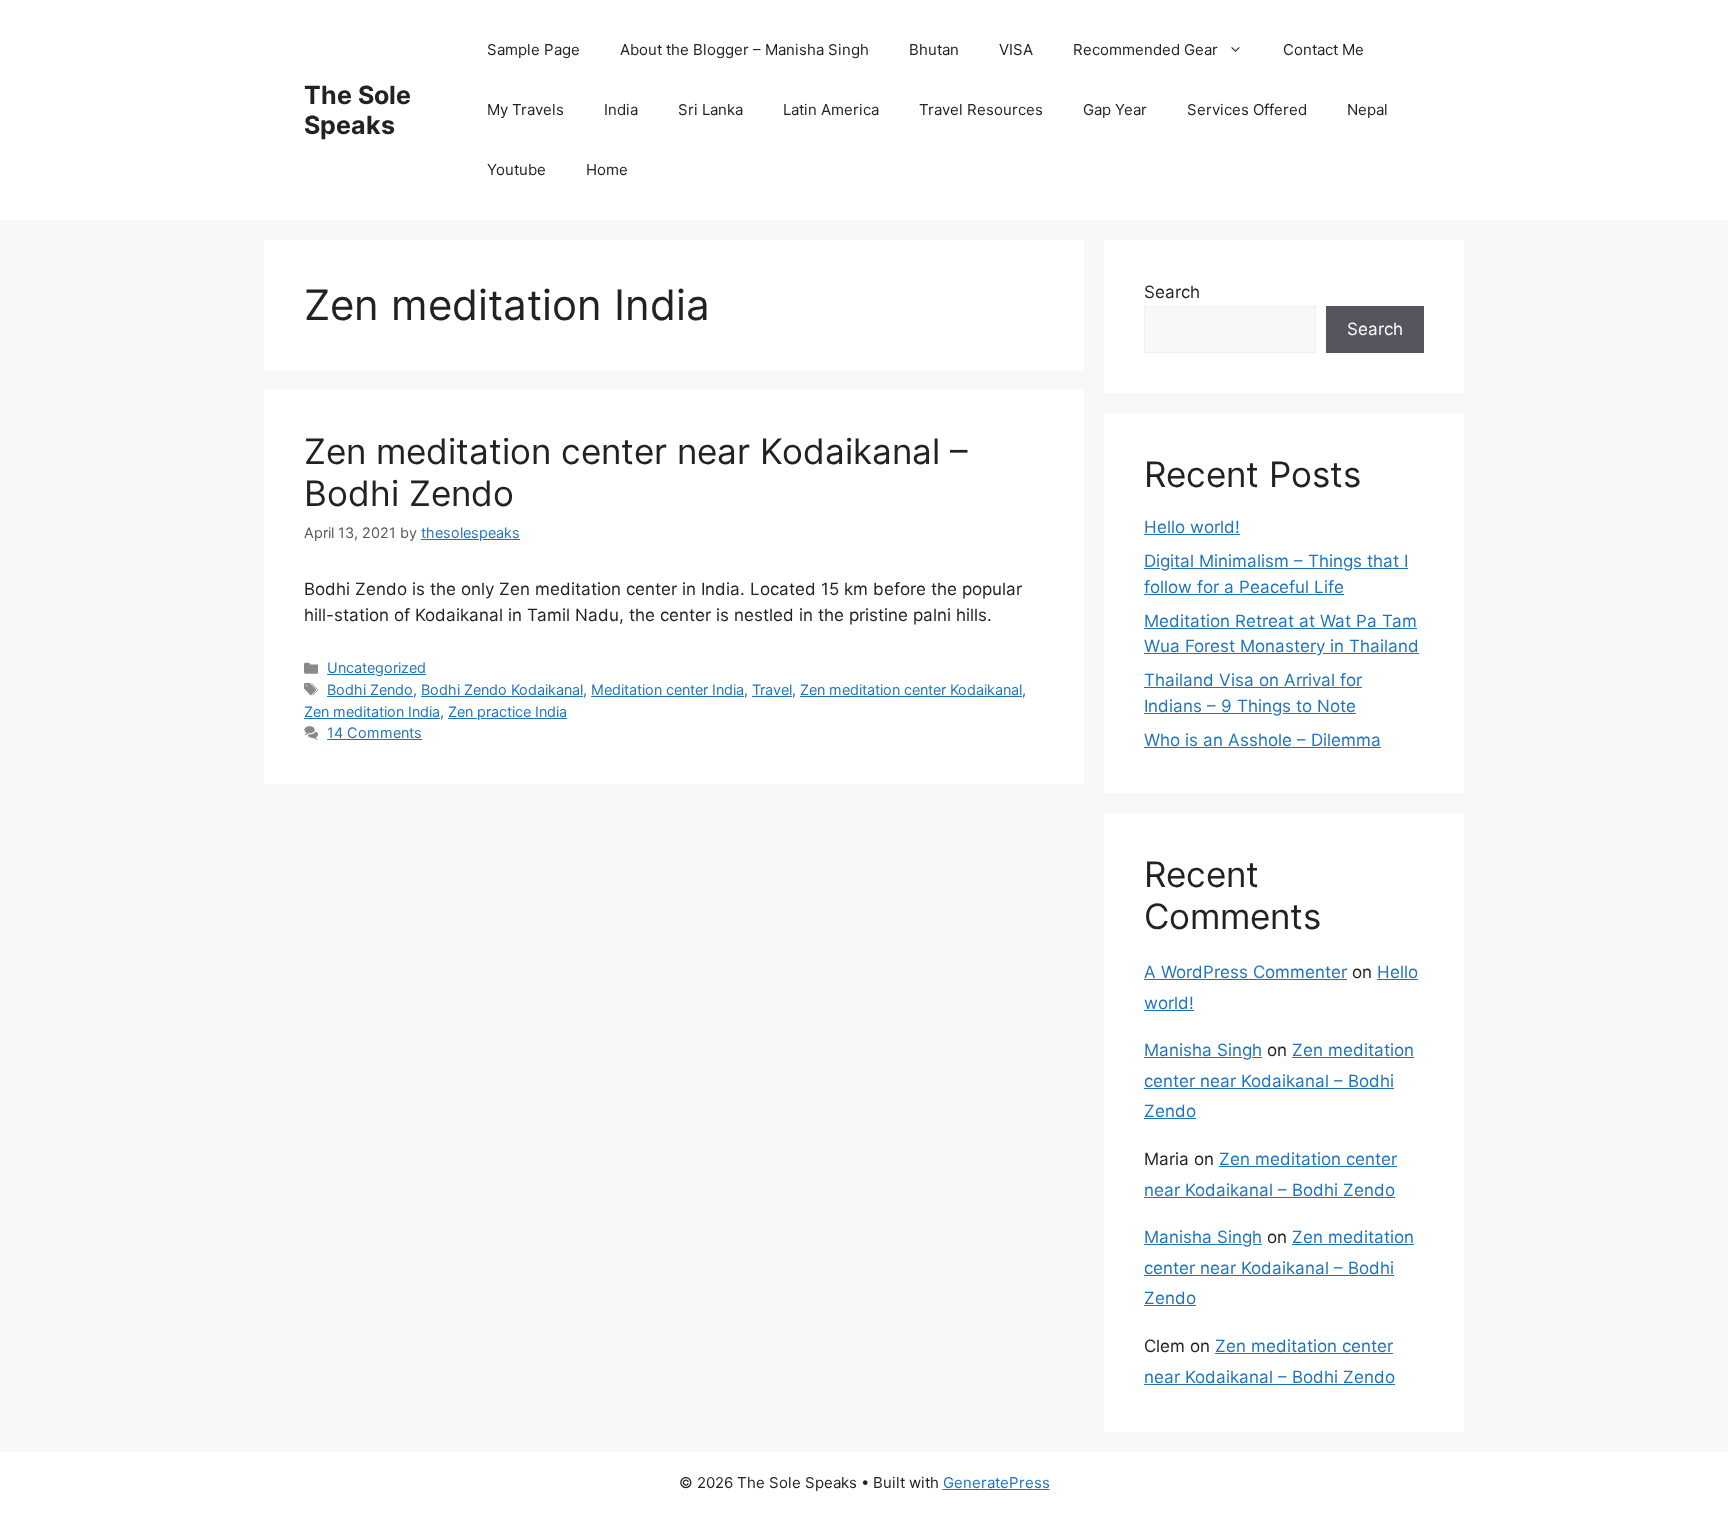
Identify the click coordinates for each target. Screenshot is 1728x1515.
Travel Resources (981, 109)
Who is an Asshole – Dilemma (1262, 740)
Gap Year (1115, 109)
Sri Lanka (710, 109)
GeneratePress (996, 1482)
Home (607, 169)
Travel (772, 689)
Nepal (1367, 109)
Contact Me (1323, 49)
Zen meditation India (372, 711)
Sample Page (533, 49)
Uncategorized (376, 667)
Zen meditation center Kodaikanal (911, 689)
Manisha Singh (1203, 1050)
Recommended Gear (1145, 49)
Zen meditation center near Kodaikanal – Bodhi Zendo (1279, 1080)
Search (1172, 292)
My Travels (525, 109)
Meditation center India (667, 689)
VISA (1016, 49)
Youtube (516, 169)
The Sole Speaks (357, 110)
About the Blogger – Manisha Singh (744, 49)
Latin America (831, 109)
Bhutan (934, 49)
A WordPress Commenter (1245, 972)
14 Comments (374, 732)
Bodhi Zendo (370, 689)
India (621, 109)
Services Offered (1247, 109)
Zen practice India (507, 711)
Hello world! (1192, 527)
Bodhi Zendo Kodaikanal (502, 689)
